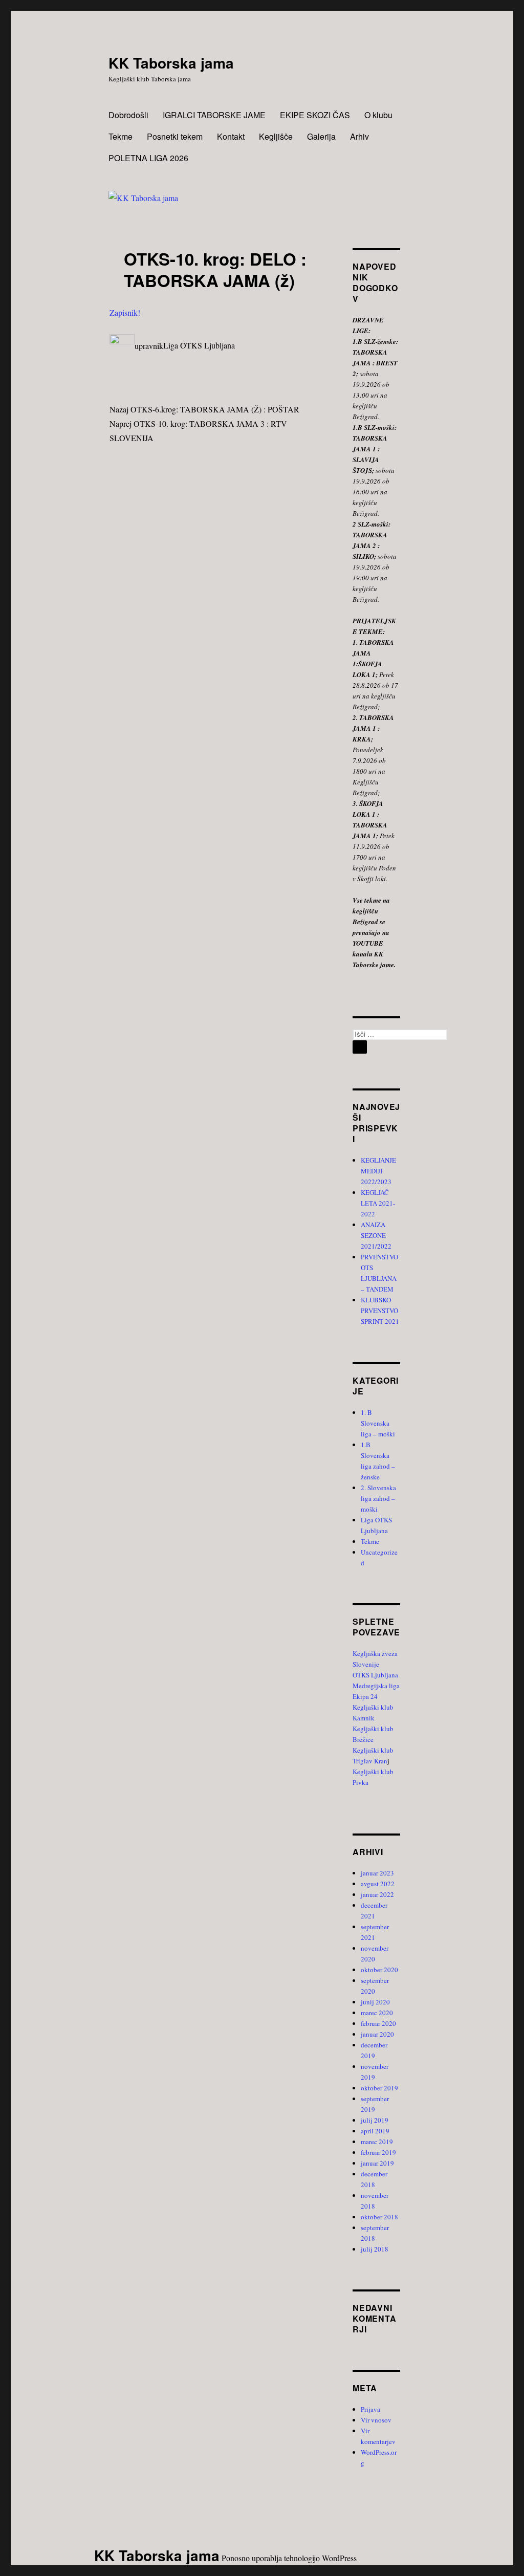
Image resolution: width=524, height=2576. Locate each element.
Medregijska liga (376, 1686)
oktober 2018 (379, 2217)
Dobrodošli (128, 115)
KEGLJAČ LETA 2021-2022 (378, 1203)
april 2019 (375, 2131)
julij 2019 (375, 2120)
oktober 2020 (379, 1970)
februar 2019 (378, 2152)
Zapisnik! (125, 312)
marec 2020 (377, 2013)
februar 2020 (378, 2023)
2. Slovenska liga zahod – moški (378, 1498)
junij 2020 (375, 2002)
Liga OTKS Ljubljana (199, 346)
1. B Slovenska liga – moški (378, 1423)
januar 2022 (377, 1894)
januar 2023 (377, 1873)
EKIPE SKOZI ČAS (315, 115)
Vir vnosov (376, 2420)
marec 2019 (377, 2142)
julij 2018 (375, 2249)
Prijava (370, 2409)
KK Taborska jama (171, 63)
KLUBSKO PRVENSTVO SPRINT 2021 (380, 1311)
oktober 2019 (379, 2088)
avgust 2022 (378, 1884)
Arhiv (359, 136)
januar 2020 (377, 2034)
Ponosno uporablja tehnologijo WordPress (289, 2558)
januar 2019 (377, 2163)
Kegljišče (276, 136)
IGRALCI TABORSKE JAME (214, 115)
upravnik (149, 346)
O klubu (378, 115)
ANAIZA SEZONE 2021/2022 (376, 1235)
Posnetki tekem (175, 136)
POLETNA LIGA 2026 (148, 158)
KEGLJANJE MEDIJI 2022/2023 (378, 1171)
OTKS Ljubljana (375, 1675)
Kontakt (231, 136)
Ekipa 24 (365, 1696)
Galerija (321, 136)
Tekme (121, 136)
